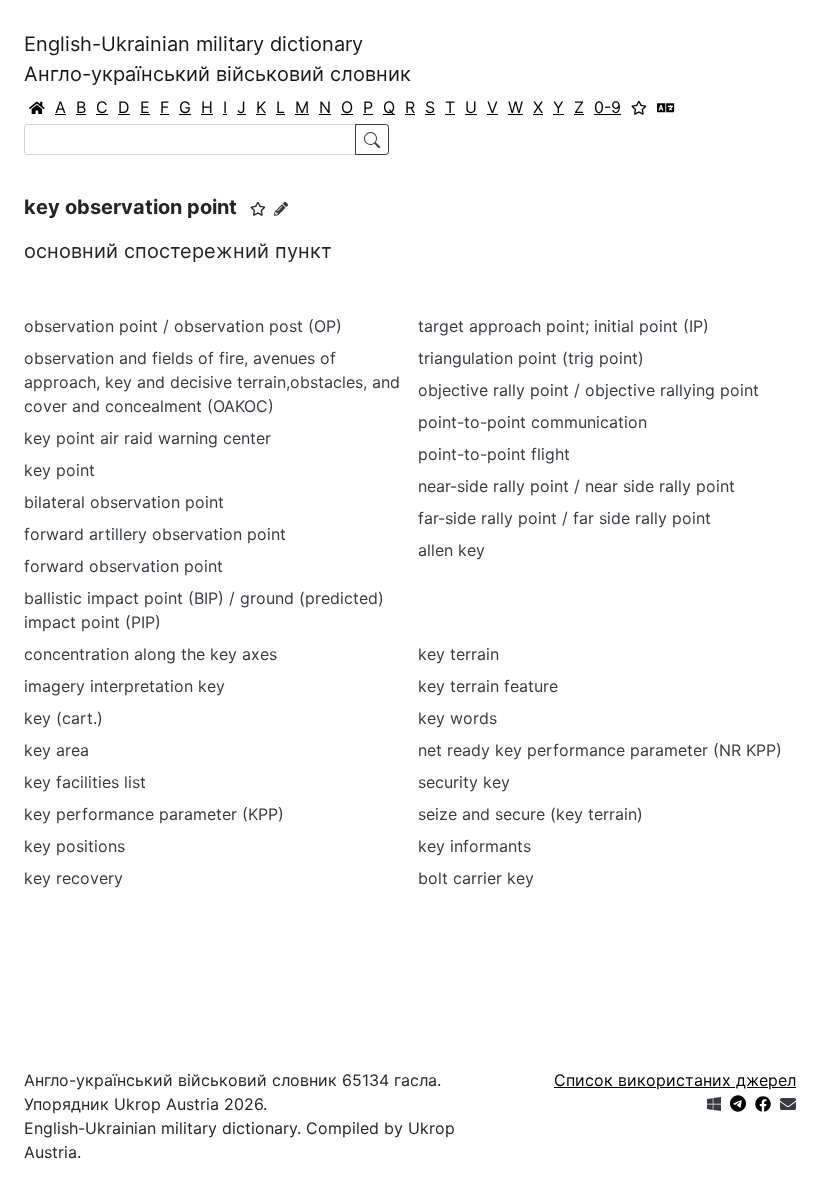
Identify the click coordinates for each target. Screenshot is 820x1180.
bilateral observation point (124, 502)
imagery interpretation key (124, 686)
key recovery (73, 878)
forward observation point (123, 566)
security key (464, 782)
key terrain (458, 654)
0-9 (607, 107)
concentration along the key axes (150, 654)
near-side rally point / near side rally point (576, 486)
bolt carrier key (476, 878)
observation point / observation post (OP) (183, 326)
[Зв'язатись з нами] (788, 1104)
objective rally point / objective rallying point (588, 390)
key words (457, 718)
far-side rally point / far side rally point (564, 518)
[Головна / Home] (37, 107)
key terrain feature (488, 686)
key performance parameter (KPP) (154, 814)
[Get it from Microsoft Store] (714, 1104)
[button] (258, 209)
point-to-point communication (532, 422)
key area (56, 750)
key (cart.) (63, 718)
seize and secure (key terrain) (530, 814)
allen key (451, 550)
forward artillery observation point (155, 534)
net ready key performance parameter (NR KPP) (600, 750)
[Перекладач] (666, 107)
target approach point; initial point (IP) (563, 326)
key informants (474, 846)
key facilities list (85, 782)
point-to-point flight (494, 454)
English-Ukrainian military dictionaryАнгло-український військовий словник (217, 59)
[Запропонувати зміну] (281, 208)
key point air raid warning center (147, 438)
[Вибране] (639, 107)
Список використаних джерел (675, 1080)
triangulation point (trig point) (531, 358)
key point (59, 470)
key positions (74, 846)
